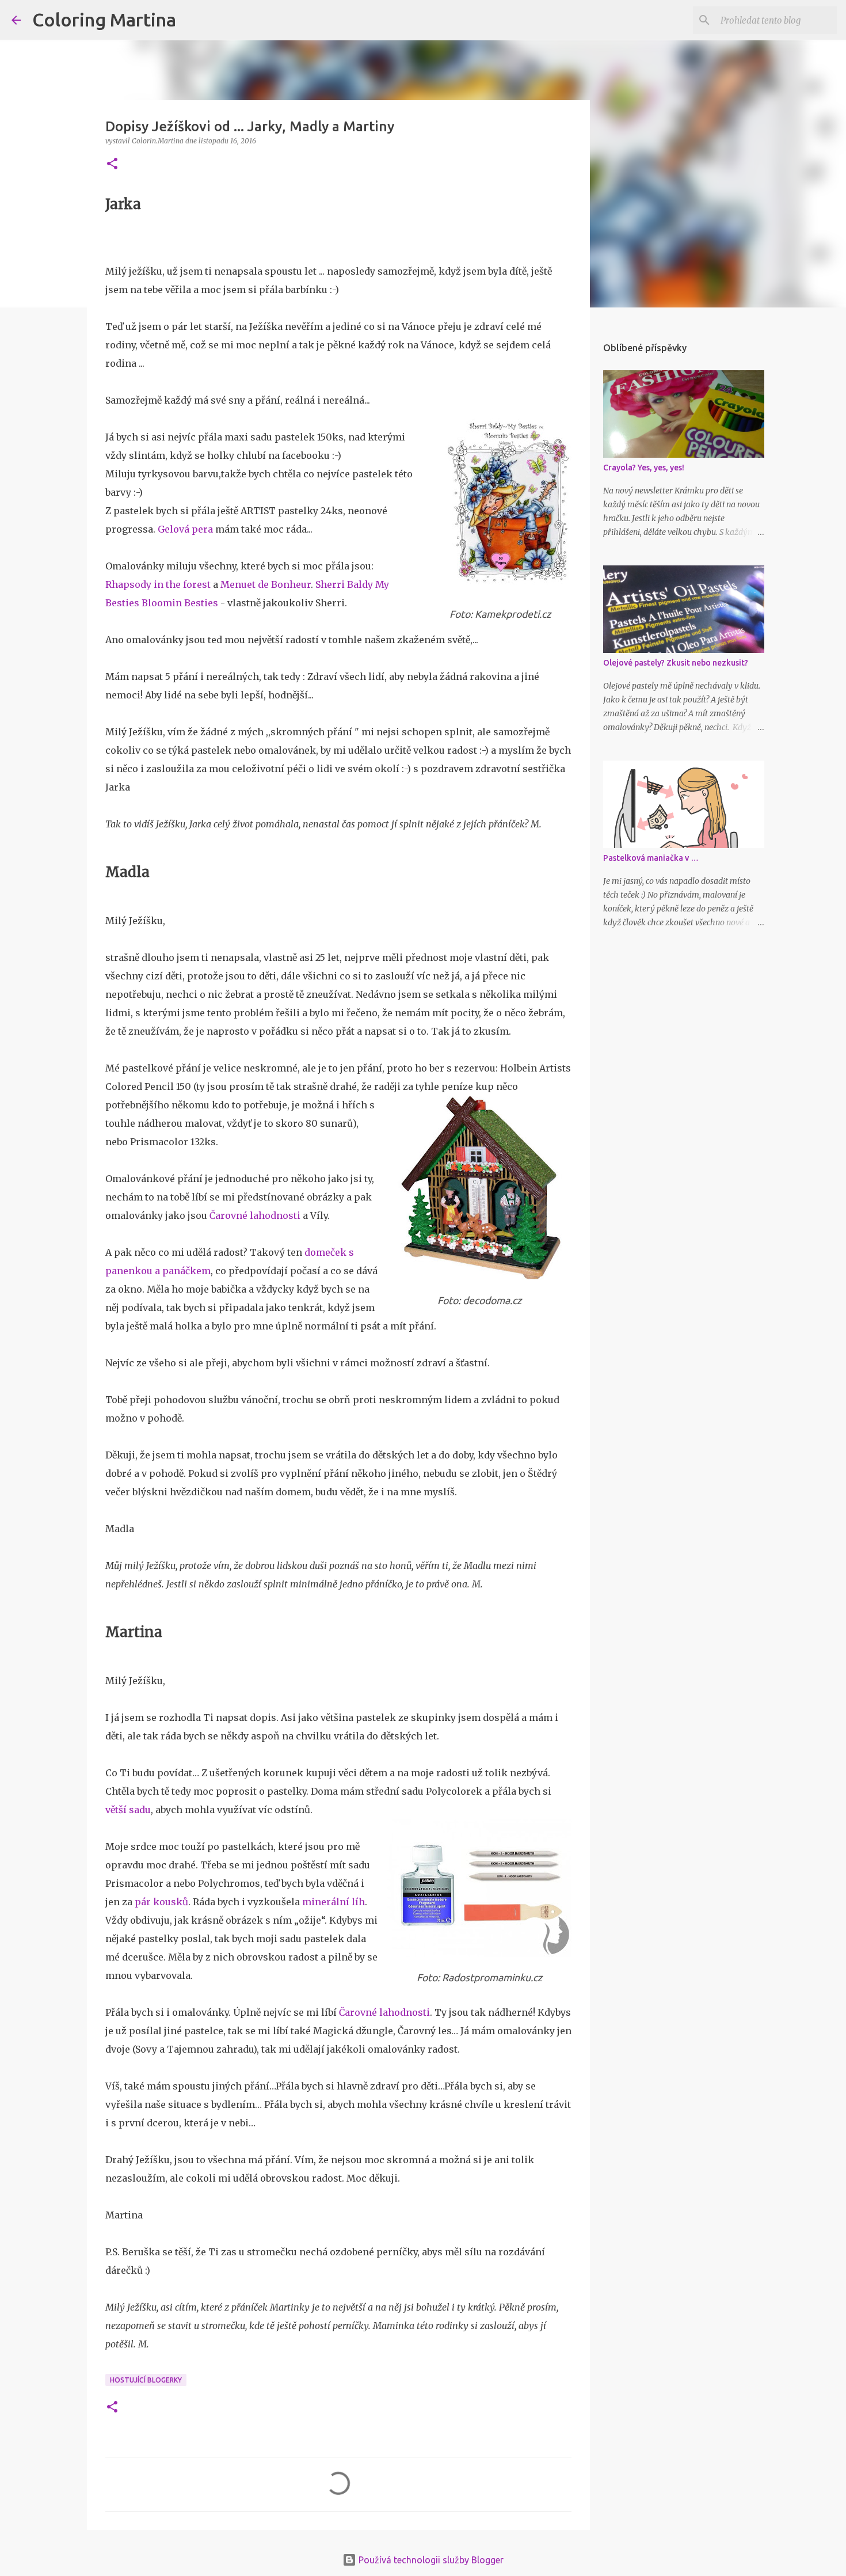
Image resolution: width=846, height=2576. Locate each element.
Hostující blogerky (146, 2380)
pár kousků (161, 1902)
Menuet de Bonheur (266, 584)
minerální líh (334, 1902)
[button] (112, 164)
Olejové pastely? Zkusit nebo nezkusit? (676, 663)
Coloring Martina (104, 20)
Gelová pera (185, 529)
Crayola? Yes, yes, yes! (644, 468)
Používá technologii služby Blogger (430, 2560)
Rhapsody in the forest (158, 584)
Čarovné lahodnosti (255, 1215)
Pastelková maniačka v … (651, 858)
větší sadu (128, 1810)
